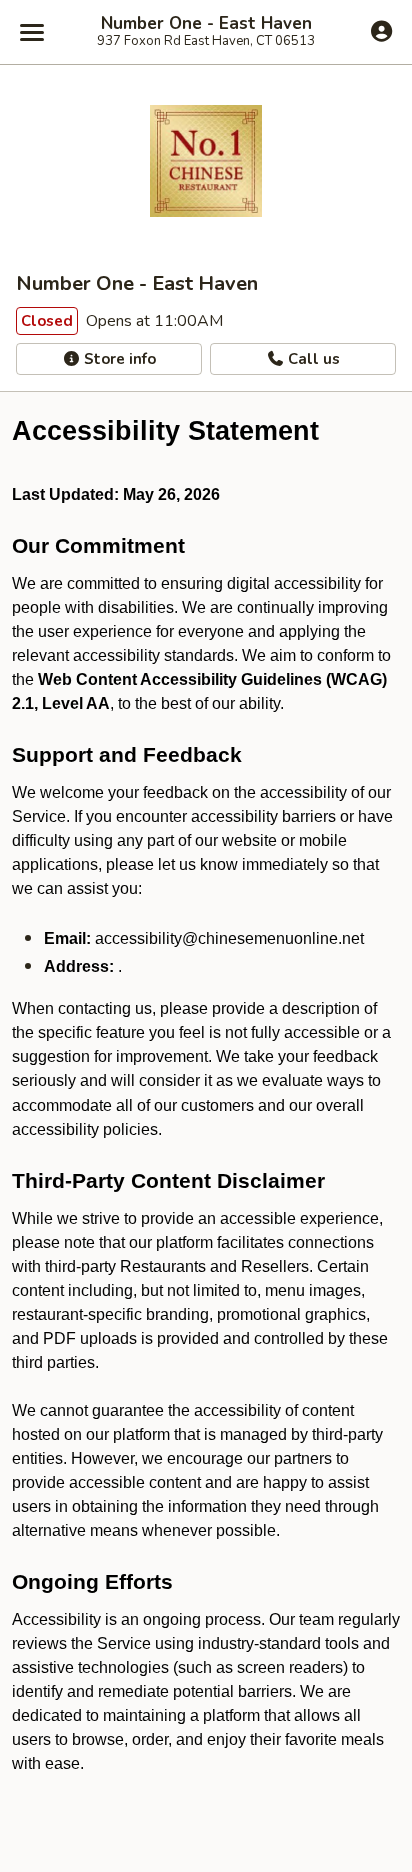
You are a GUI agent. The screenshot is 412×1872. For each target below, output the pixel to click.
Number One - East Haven (206, 24)
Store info (118, 359)
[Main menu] (32, 32)
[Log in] (381, 31)
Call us (312, 359)
